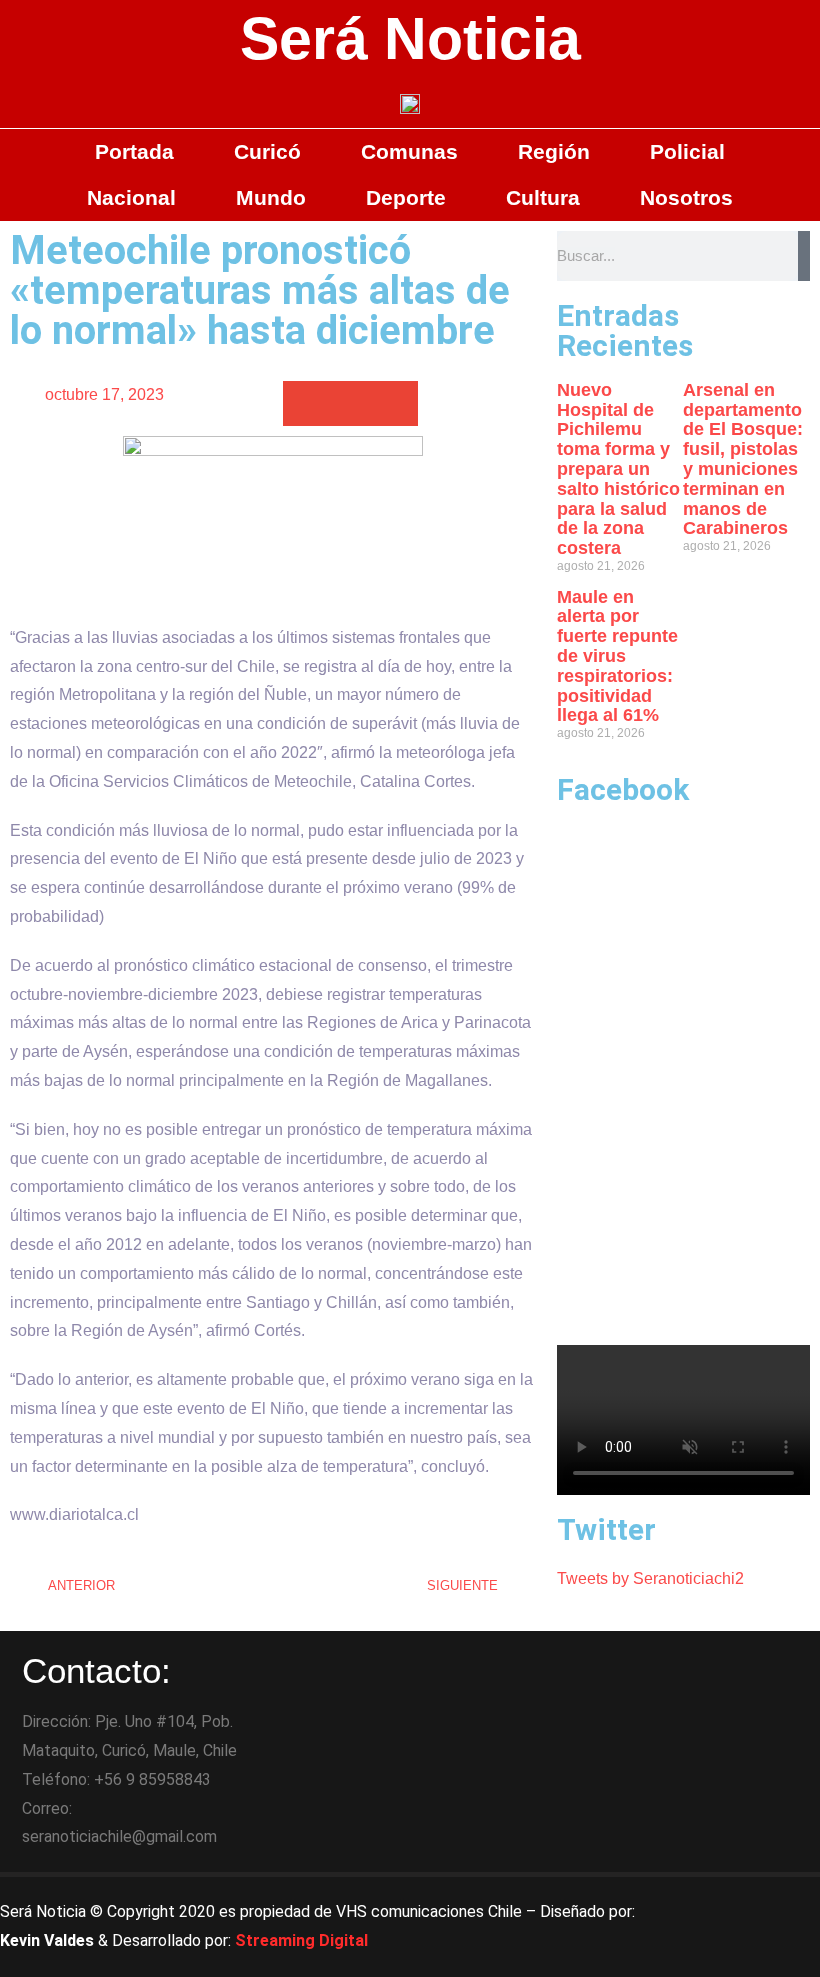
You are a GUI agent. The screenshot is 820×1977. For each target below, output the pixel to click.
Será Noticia (410, 39)
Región (554, 151)
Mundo (271, 197)
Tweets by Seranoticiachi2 (650, 1578)
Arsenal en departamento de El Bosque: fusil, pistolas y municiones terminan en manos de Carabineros (743, 459)
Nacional (131, 197)
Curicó (267, 151)
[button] (305, 403)
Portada (134, 151)
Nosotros (686, 197)
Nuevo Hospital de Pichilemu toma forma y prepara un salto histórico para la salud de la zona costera (618, 469)
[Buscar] (804, 256)
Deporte (406, 197)
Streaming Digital (301, 1940)
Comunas (409, 151)
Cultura (543, 197)
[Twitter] (770, 1902)
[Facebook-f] (715, 1902)
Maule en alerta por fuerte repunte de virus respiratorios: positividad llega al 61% (617, 656)
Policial (687, 151)
